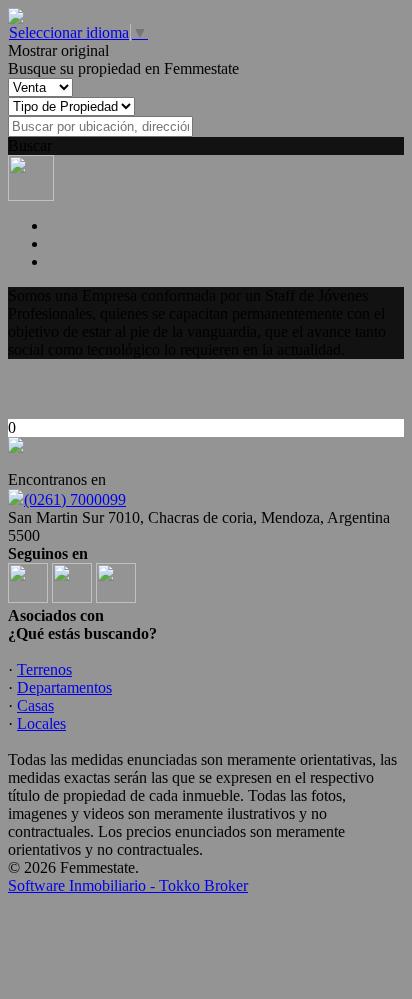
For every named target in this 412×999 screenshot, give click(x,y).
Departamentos (64, 687)
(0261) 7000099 (75, 499)
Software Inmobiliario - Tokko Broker (128, 885)
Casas (35, 705)
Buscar (30, 145)
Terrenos (44, 669)
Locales (41, 723)
